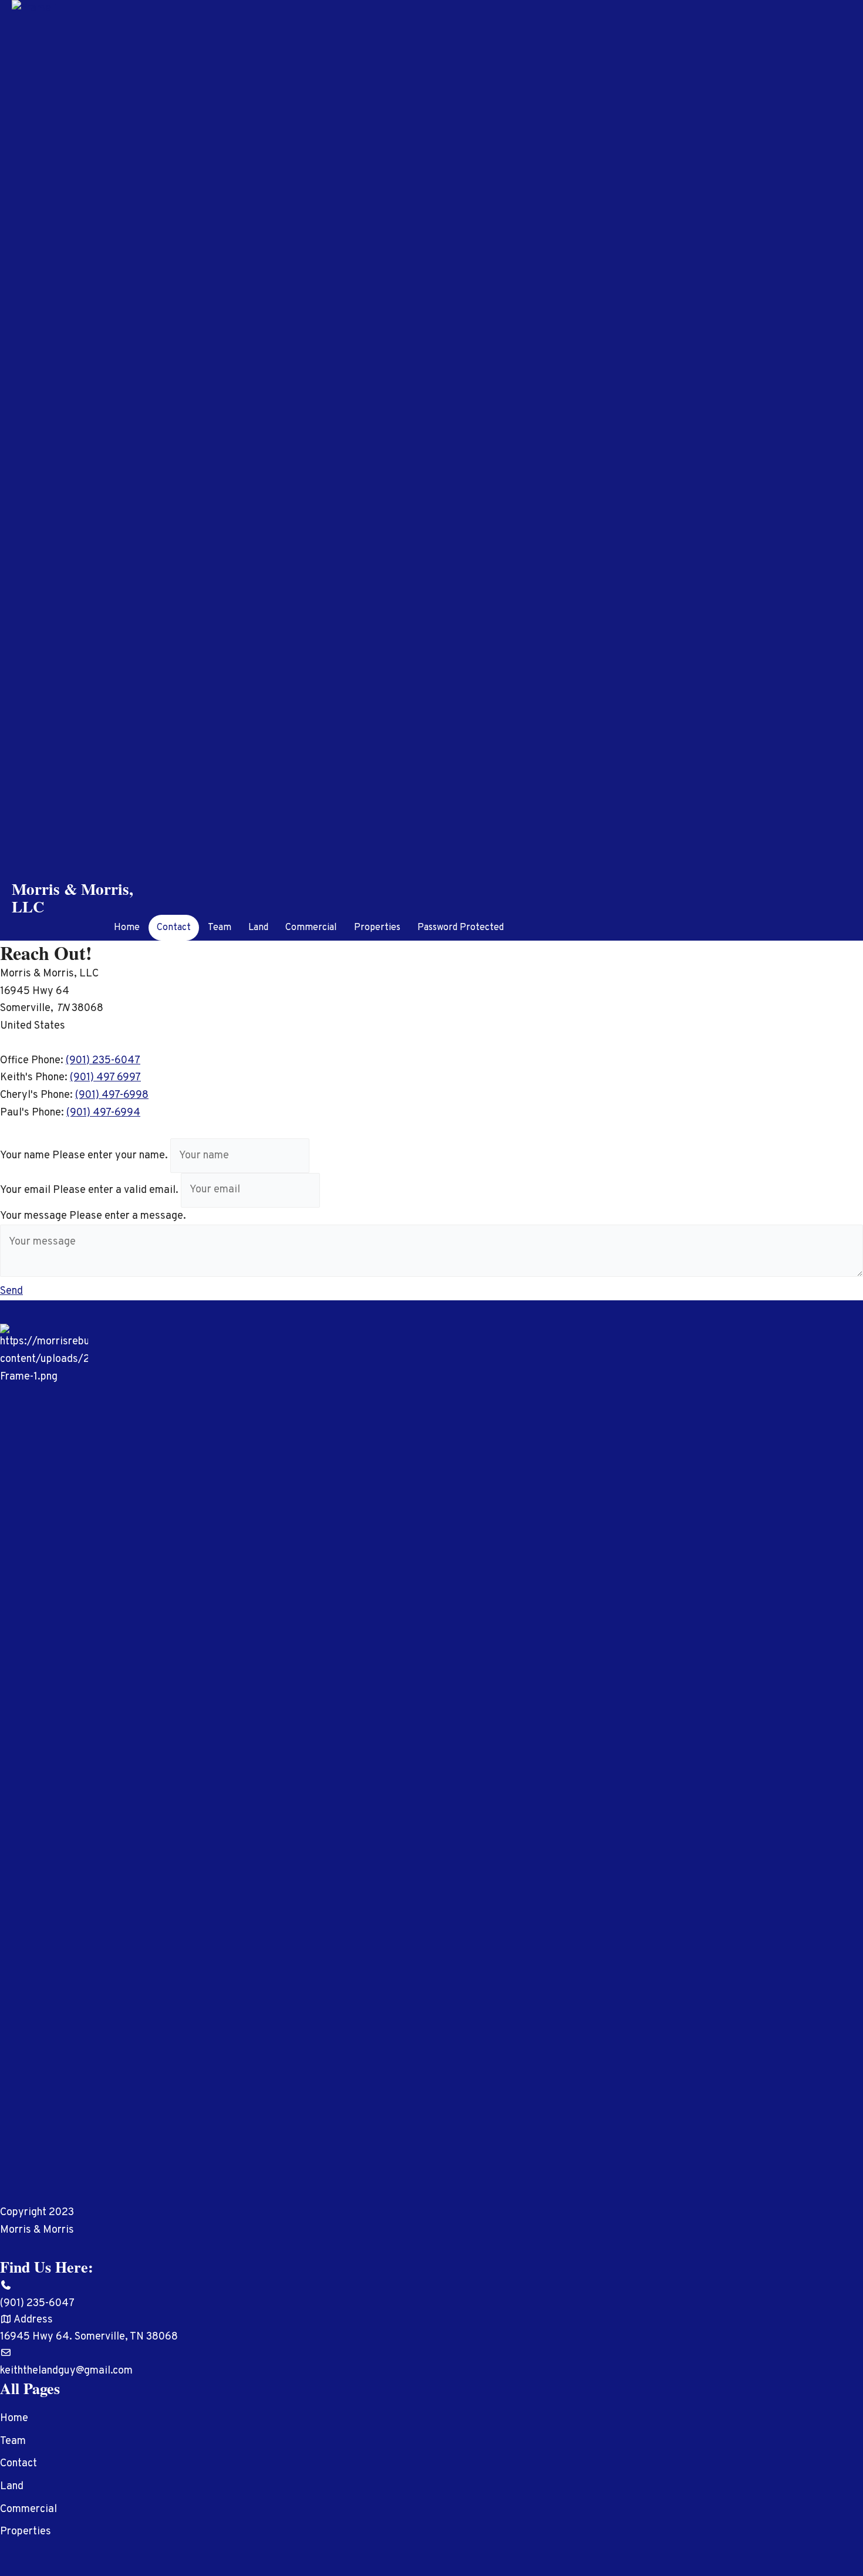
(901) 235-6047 (103, 1061)
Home (127, 928)
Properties (377, 928)
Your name (25, 1156)
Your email (25, 1190)
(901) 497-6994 (103, 1113)
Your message (33, 1216)
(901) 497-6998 (112, 1095)
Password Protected (461, 928)
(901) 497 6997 (105, 1078)
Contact (174, 928)
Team (220, 928)
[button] (11, 1291)
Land (258, 928)
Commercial (311, 928)
